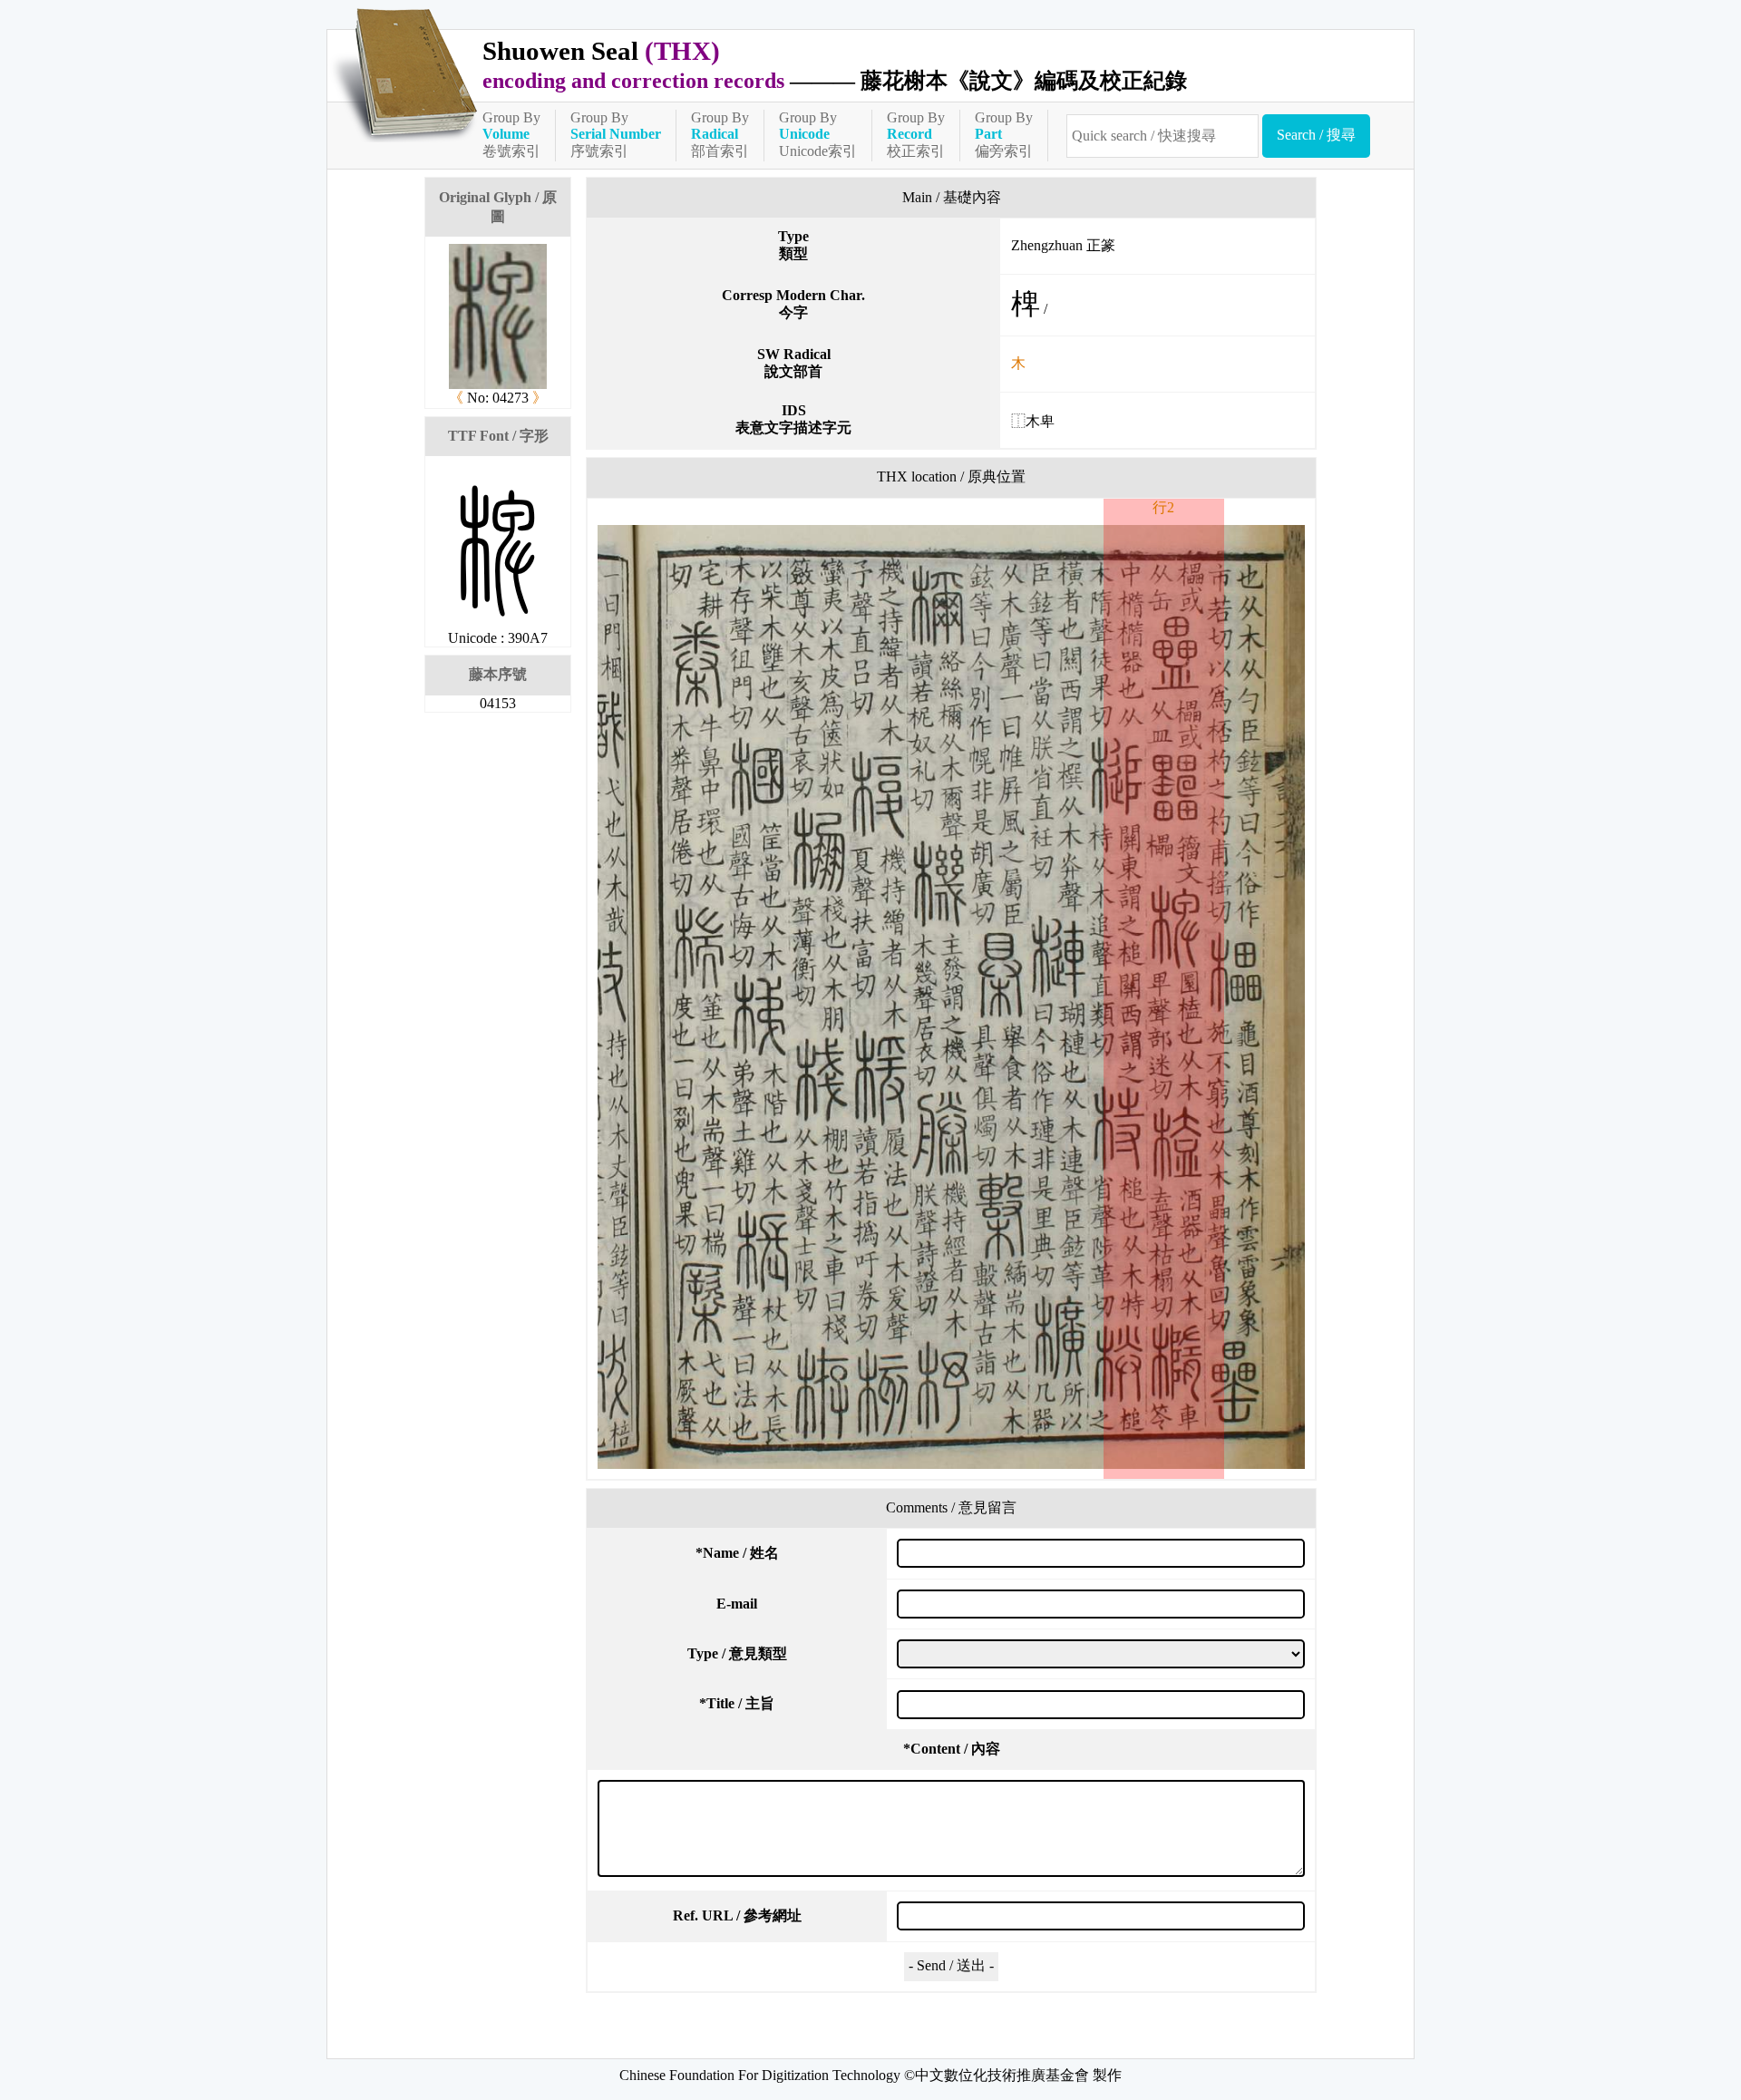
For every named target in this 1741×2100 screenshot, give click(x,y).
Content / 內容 (952, 1749)
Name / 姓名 (737, 1553)
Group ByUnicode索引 (818, 134)
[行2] (951, 997)
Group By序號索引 (616, 134)
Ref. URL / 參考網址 (737, 1915)
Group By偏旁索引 (1004, 134)
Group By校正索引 (916, 134)
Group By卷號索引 (511, 134)
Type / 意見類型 (737, 1653)
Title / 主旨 (737, 1703)
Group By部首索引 (720, 134)
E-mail (737, 1604)
